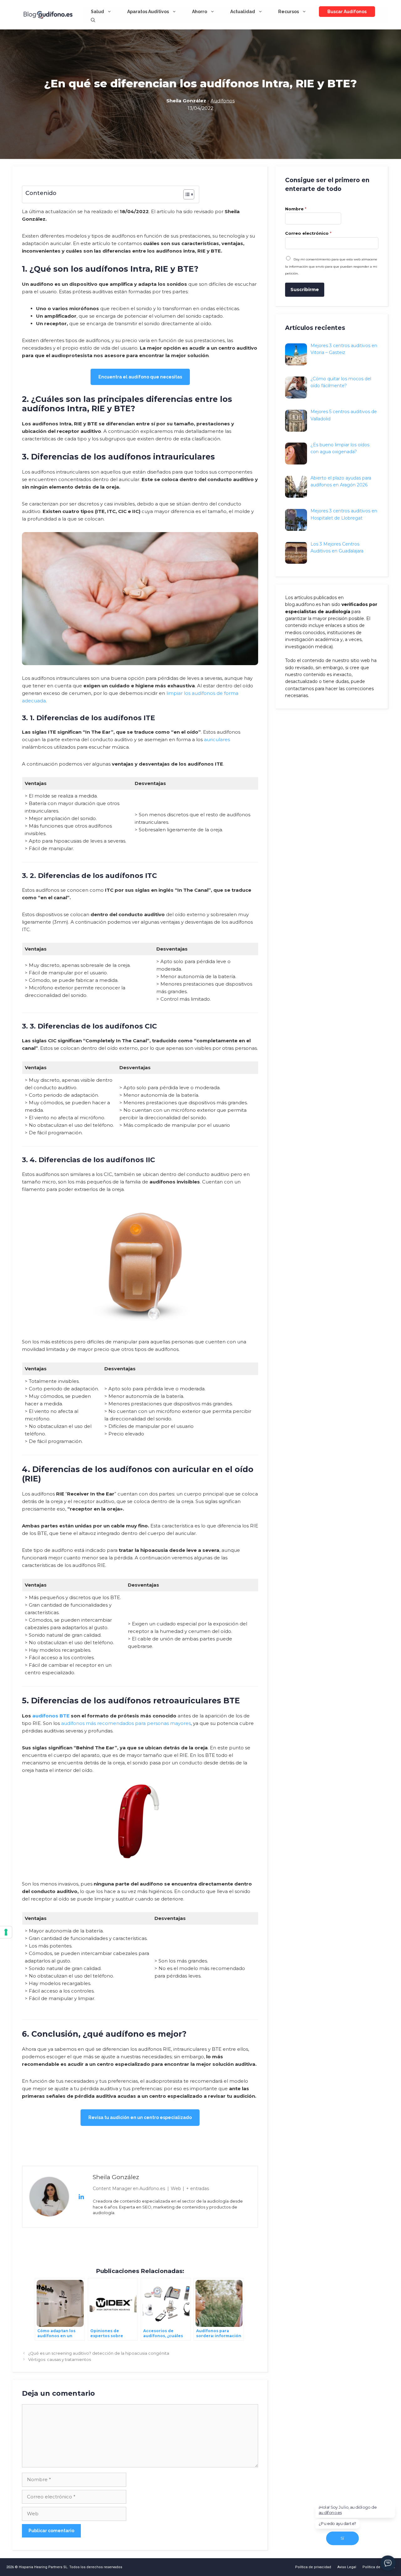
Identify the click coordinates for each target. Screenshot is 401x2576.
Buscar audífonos (347, 12)
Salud (97, 12)
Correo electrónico (308, 233)
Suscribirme (305, 290)
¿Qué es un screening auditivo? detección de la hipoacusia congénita (99, 2353)
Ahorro (200, 12)
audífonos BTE (51, 1716)
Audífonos (223, 101)
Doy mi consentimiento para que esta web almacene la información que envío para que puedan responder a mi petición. (331, 266)
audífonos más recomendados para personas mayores (126, 1723)
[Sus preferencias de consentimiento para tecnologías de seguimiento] (6, 1932)
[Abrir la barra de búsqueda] (93, 20)
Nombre (296, 209)
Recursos (289, 12)
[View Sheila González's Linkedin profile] (81, 2197)
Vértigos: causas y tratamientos (60, 2360)
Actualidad (243, 12)
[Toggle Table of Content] (186, 194)
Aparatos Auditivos (148, 12)
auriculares (217, 739)
